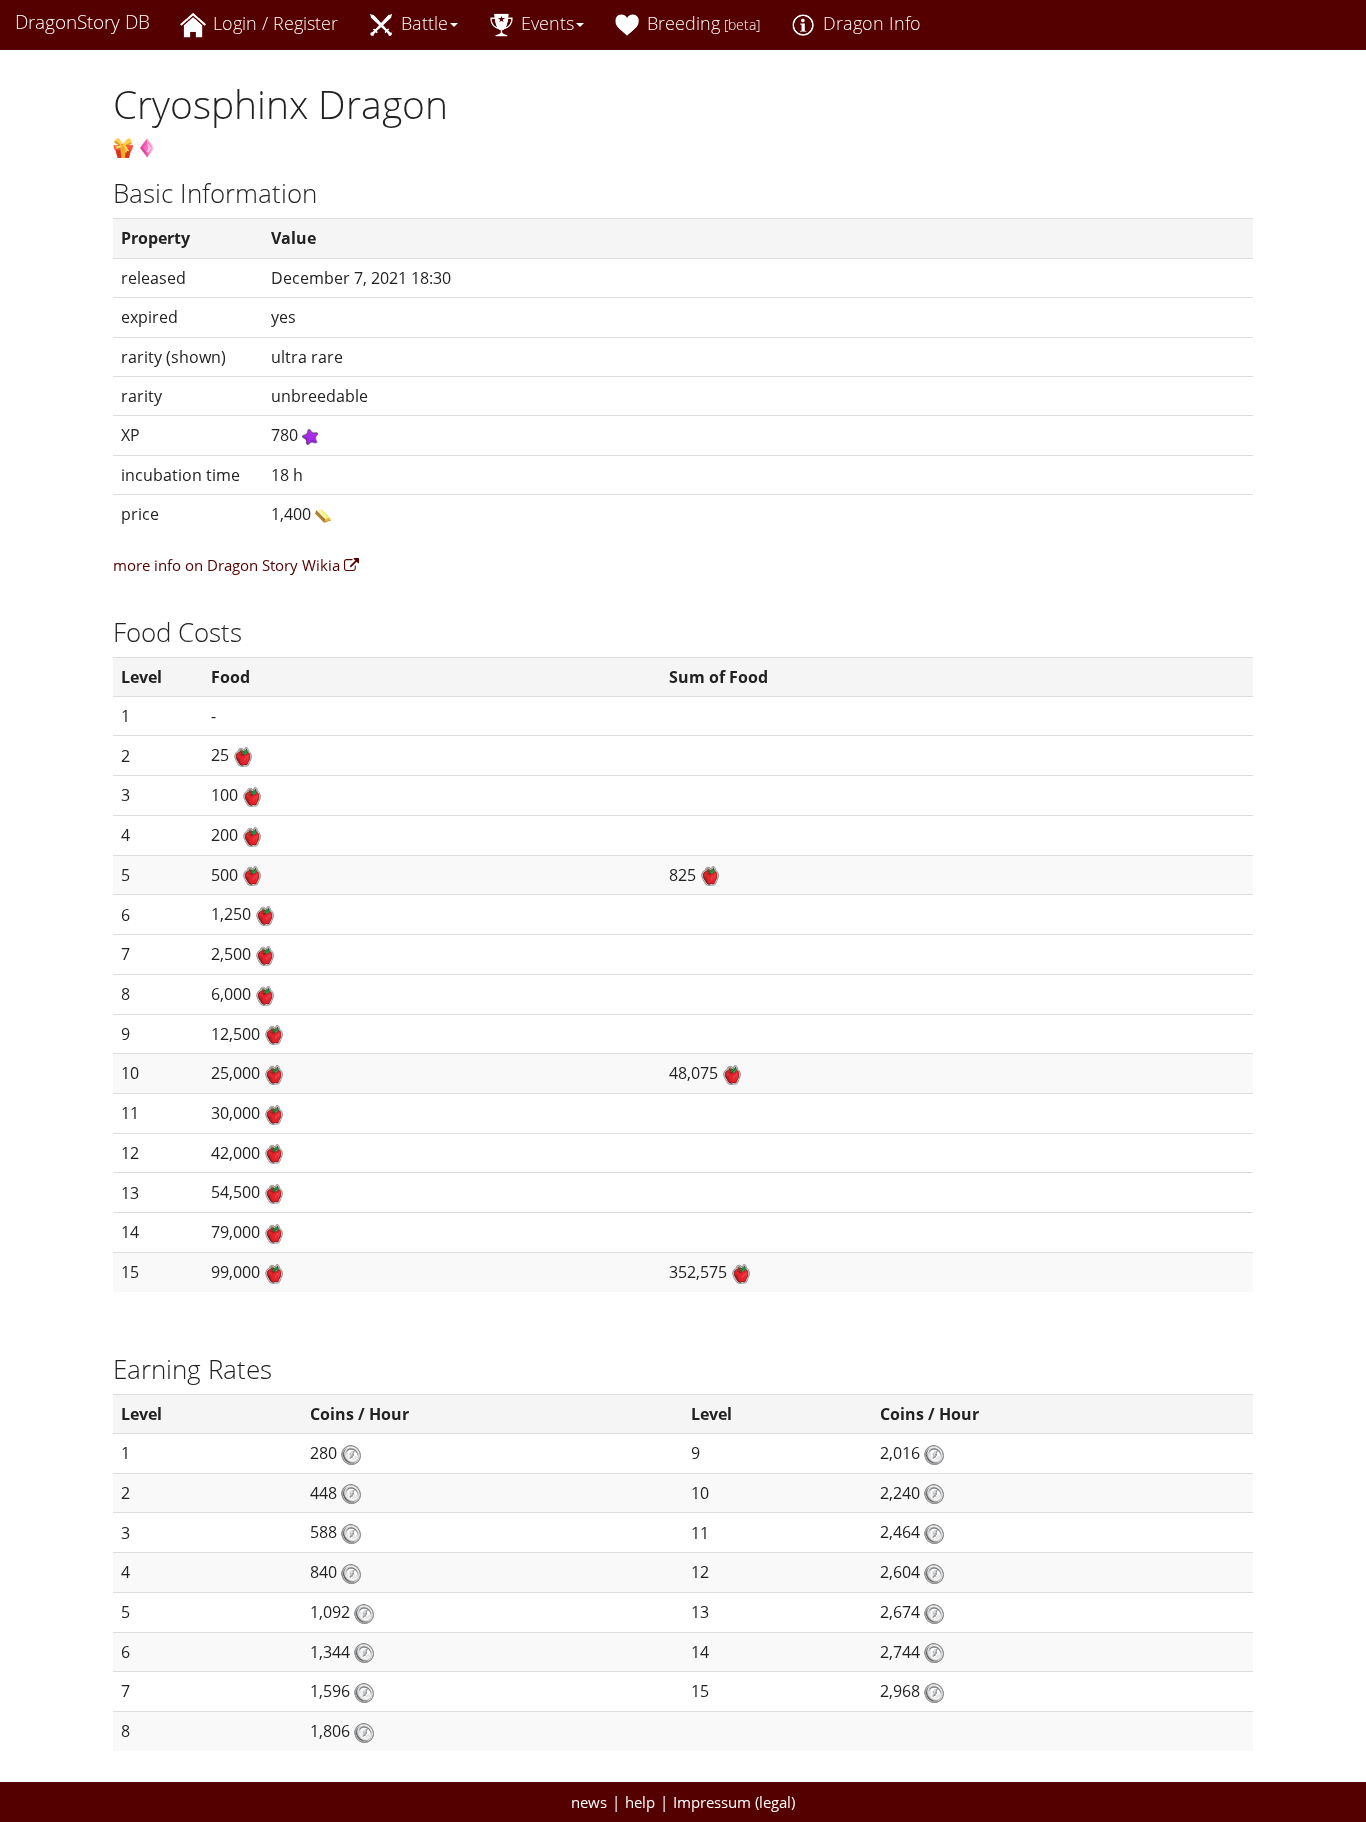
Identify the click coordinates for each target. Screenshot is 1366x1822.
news (589, 1802)
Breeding (701, 23)
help (640, 1802)
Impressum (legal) (734, 1802)
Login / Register (273, 23)
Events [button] (545, 23)
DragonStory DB (82, 22)
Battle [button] (422, 23)
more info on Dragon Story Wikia (228, 565)
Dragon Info (869, 23)
